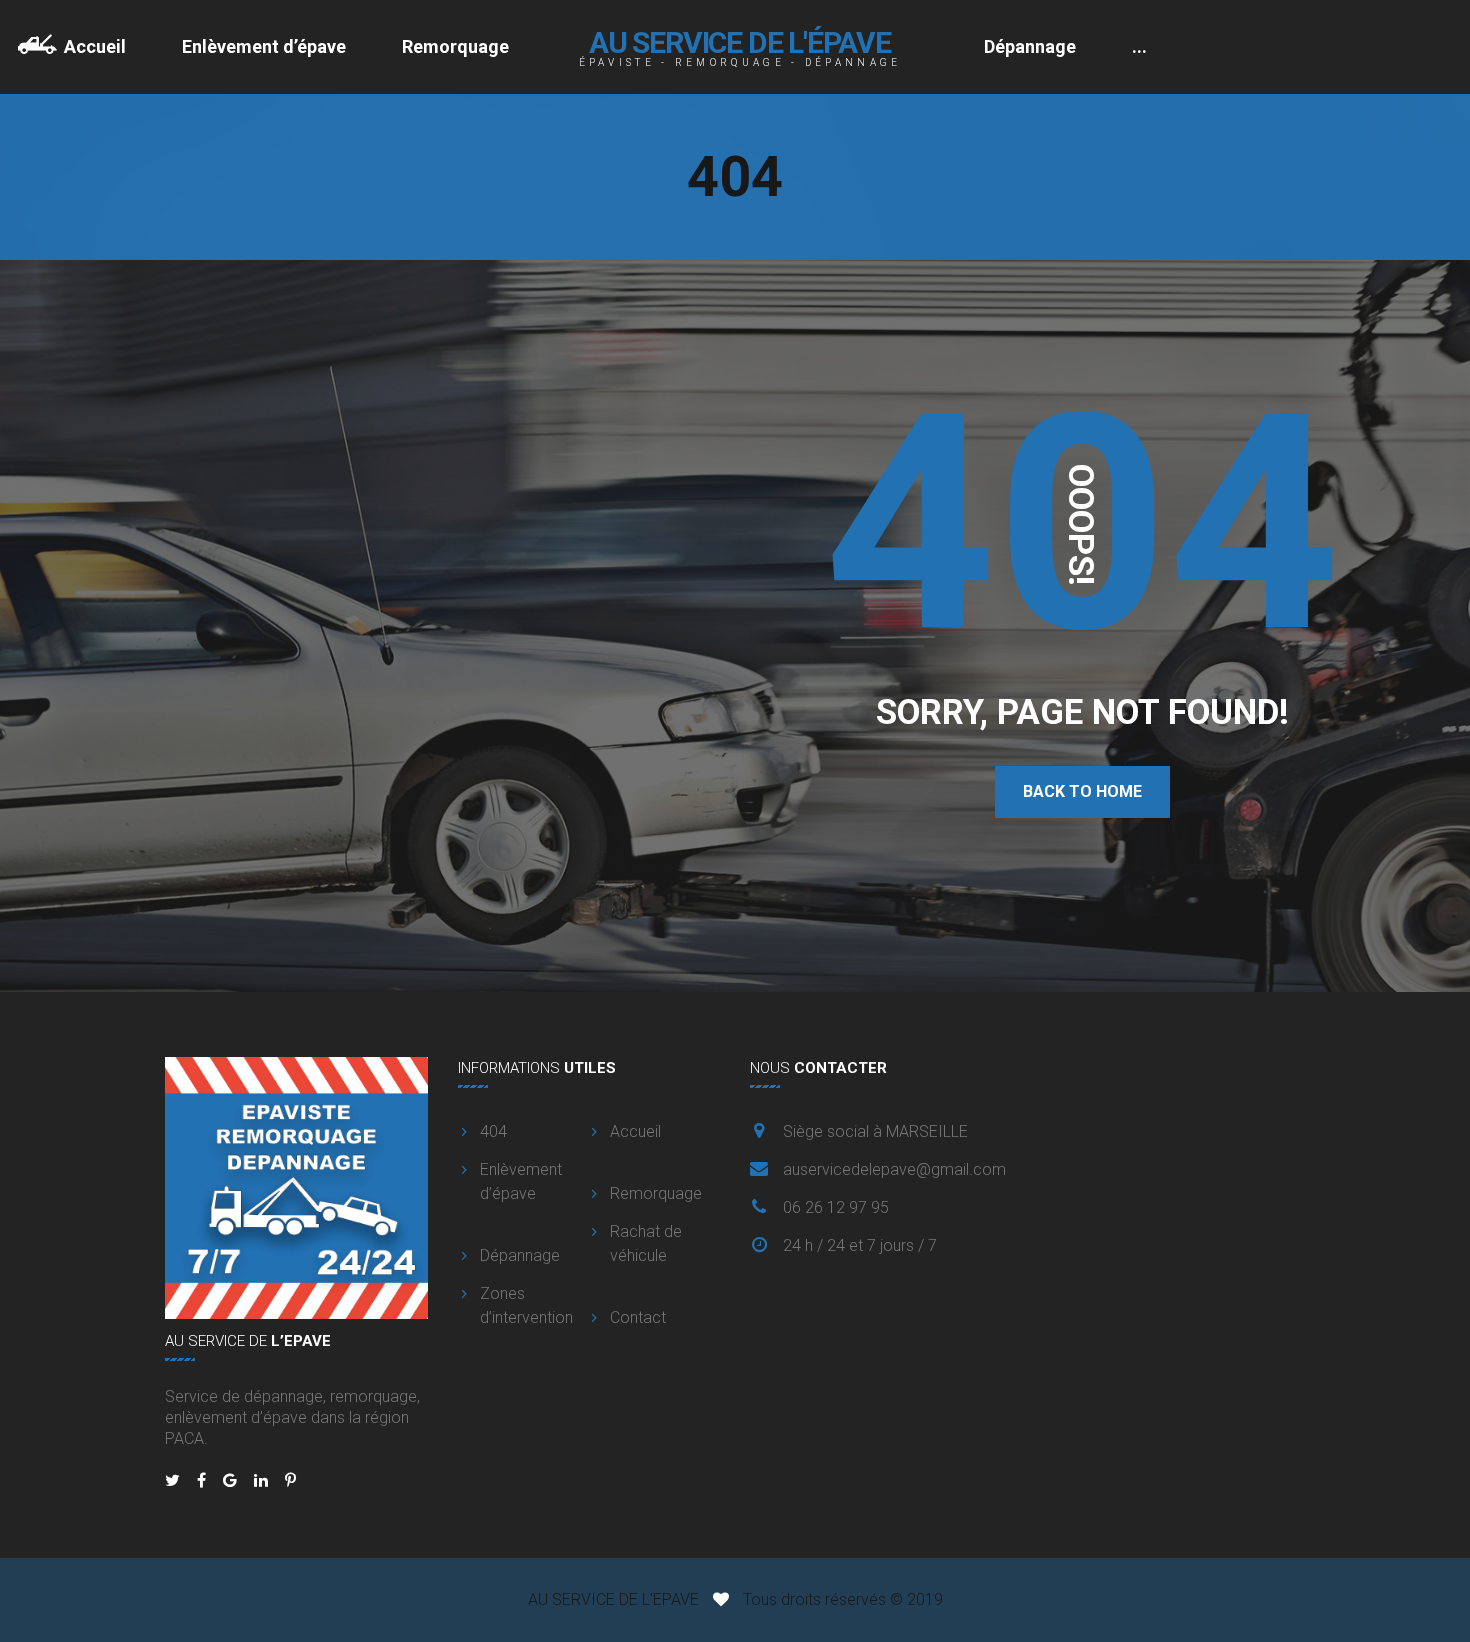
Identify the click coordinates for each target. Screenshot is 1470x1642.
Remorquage (455, 46)
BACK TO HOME (1082, 791)
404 (493, 1131)
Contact (638, 1317)
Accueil (95, 46)
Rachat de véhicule (646, 1243)
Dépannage (1030, 46)
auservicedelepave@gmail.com (894, 1169)
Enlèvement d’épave (264, 46)
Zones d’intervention (526, 1305)
